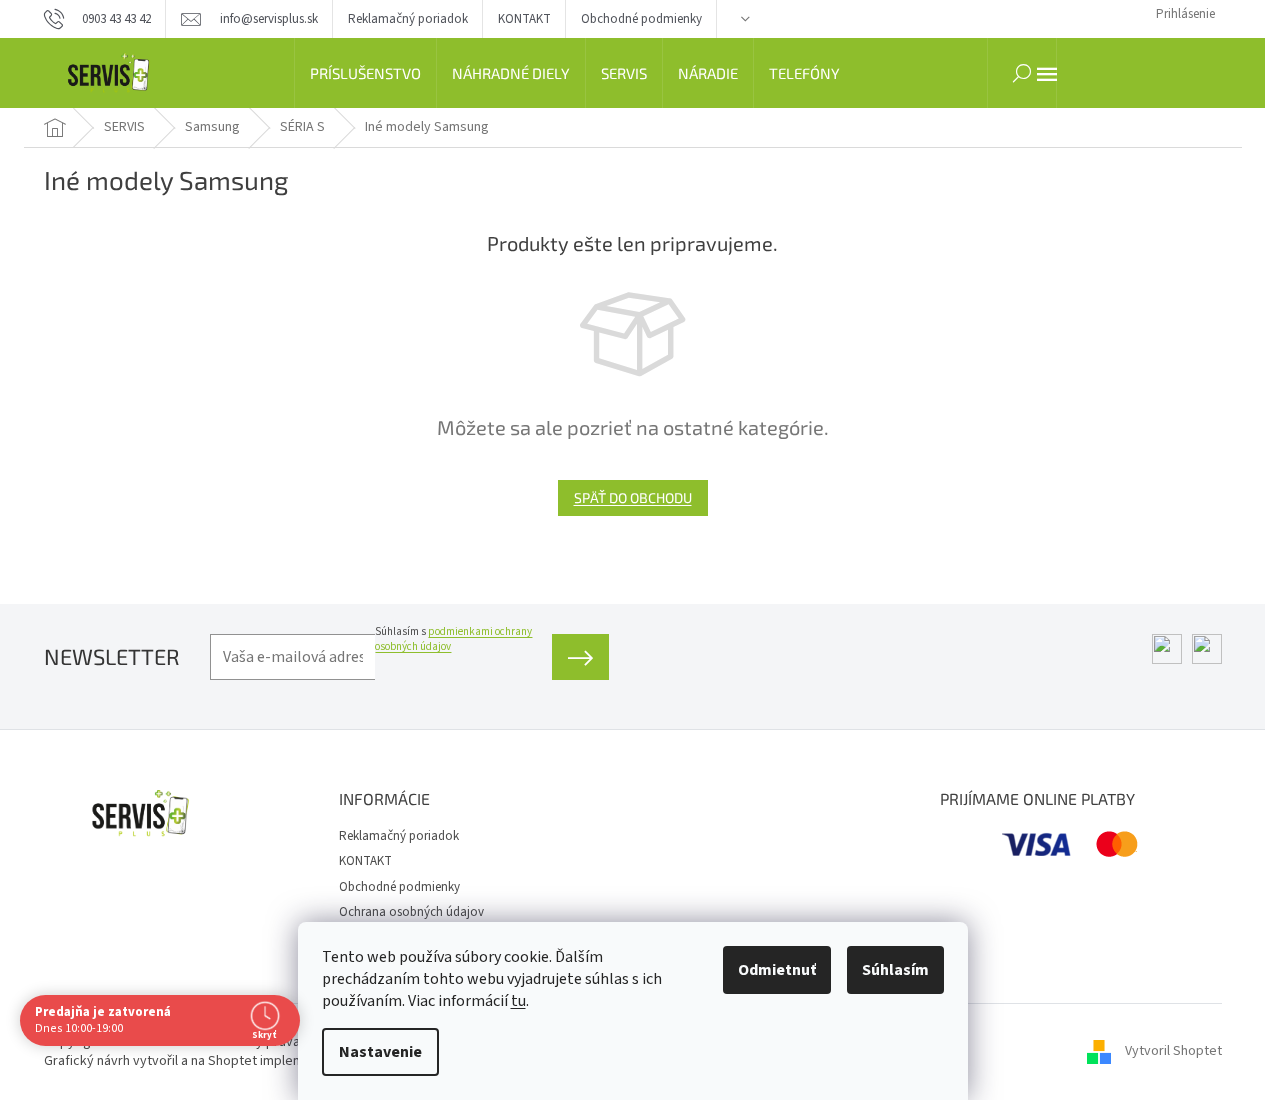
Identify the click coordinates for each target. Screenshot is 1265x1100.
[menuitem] (365, 73)
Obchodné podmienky (641, 19)
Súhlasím (895, 970)
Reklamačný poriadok (408, 19)
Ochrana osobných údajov (411, 912)
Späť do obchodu (633, 497)
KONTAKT (524, 19)
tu (518, 1001)
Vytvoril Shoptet (1173, 1051)
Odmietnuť (777, 970)
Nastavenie (380, 1052)
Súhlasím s (453, 639)
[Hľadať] (1022, 73)
